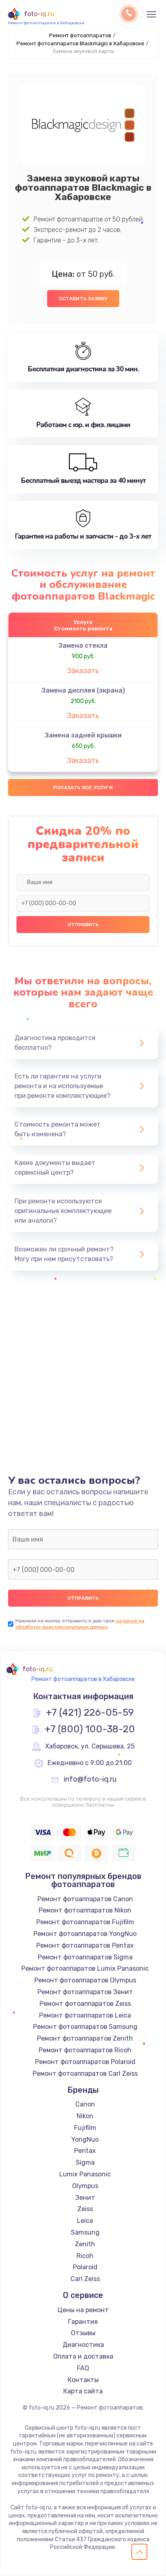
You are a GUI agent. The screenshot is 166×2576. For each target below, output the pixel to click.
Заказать (83, 671)
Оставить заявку (83, 299)
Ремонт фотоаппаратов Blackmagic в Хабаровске (80, 43)
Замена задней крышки (83, 735)
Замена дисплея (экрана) (83, 690)
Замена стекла (83, 646)
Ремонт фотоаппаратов (80, 35)
